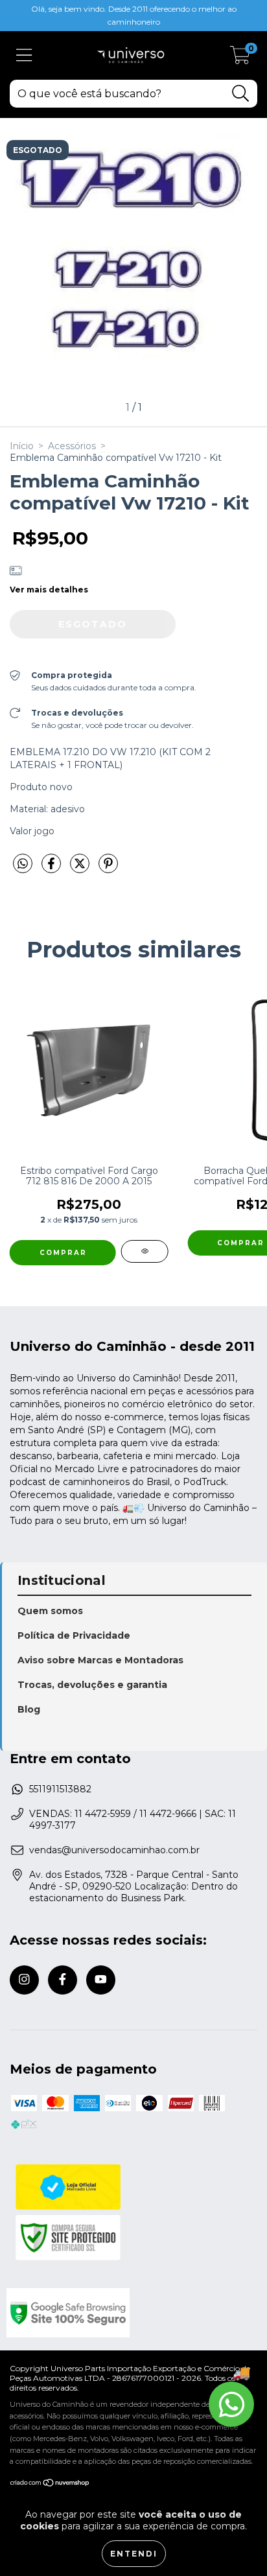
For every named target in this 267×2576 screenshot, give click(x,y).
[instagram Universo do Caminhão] (24, 1980)
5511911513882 (60, 1789)
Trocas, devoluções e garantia (92, 1685)
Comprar (63, 1253)
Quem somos (50, 1611)
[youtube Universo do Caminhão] (101, 1980)
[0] (240, 59)
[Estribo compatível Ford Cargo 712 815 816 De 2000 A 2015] (145, 1251)
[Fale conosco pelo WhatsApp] (231, 2404)
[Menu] (24, 55)
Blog (29, 1709)
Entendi (134, 2554)
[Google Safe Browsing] (132, 2313)
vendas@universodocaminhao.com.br (114, 1850)
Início (22, 446)
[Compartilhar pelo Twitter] (81, 869)
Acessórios (72, 446)
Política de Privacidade (74, 1635)
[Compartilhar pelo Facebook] (52, 869)
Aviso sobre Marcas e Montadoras (100, 1660)
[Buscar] (241, 94)
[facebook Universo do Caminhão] (63, 1980)
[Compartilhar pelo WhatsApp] (23, 864)
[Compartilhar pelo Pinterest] (108, 869)
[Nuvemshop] (50, 2484)
